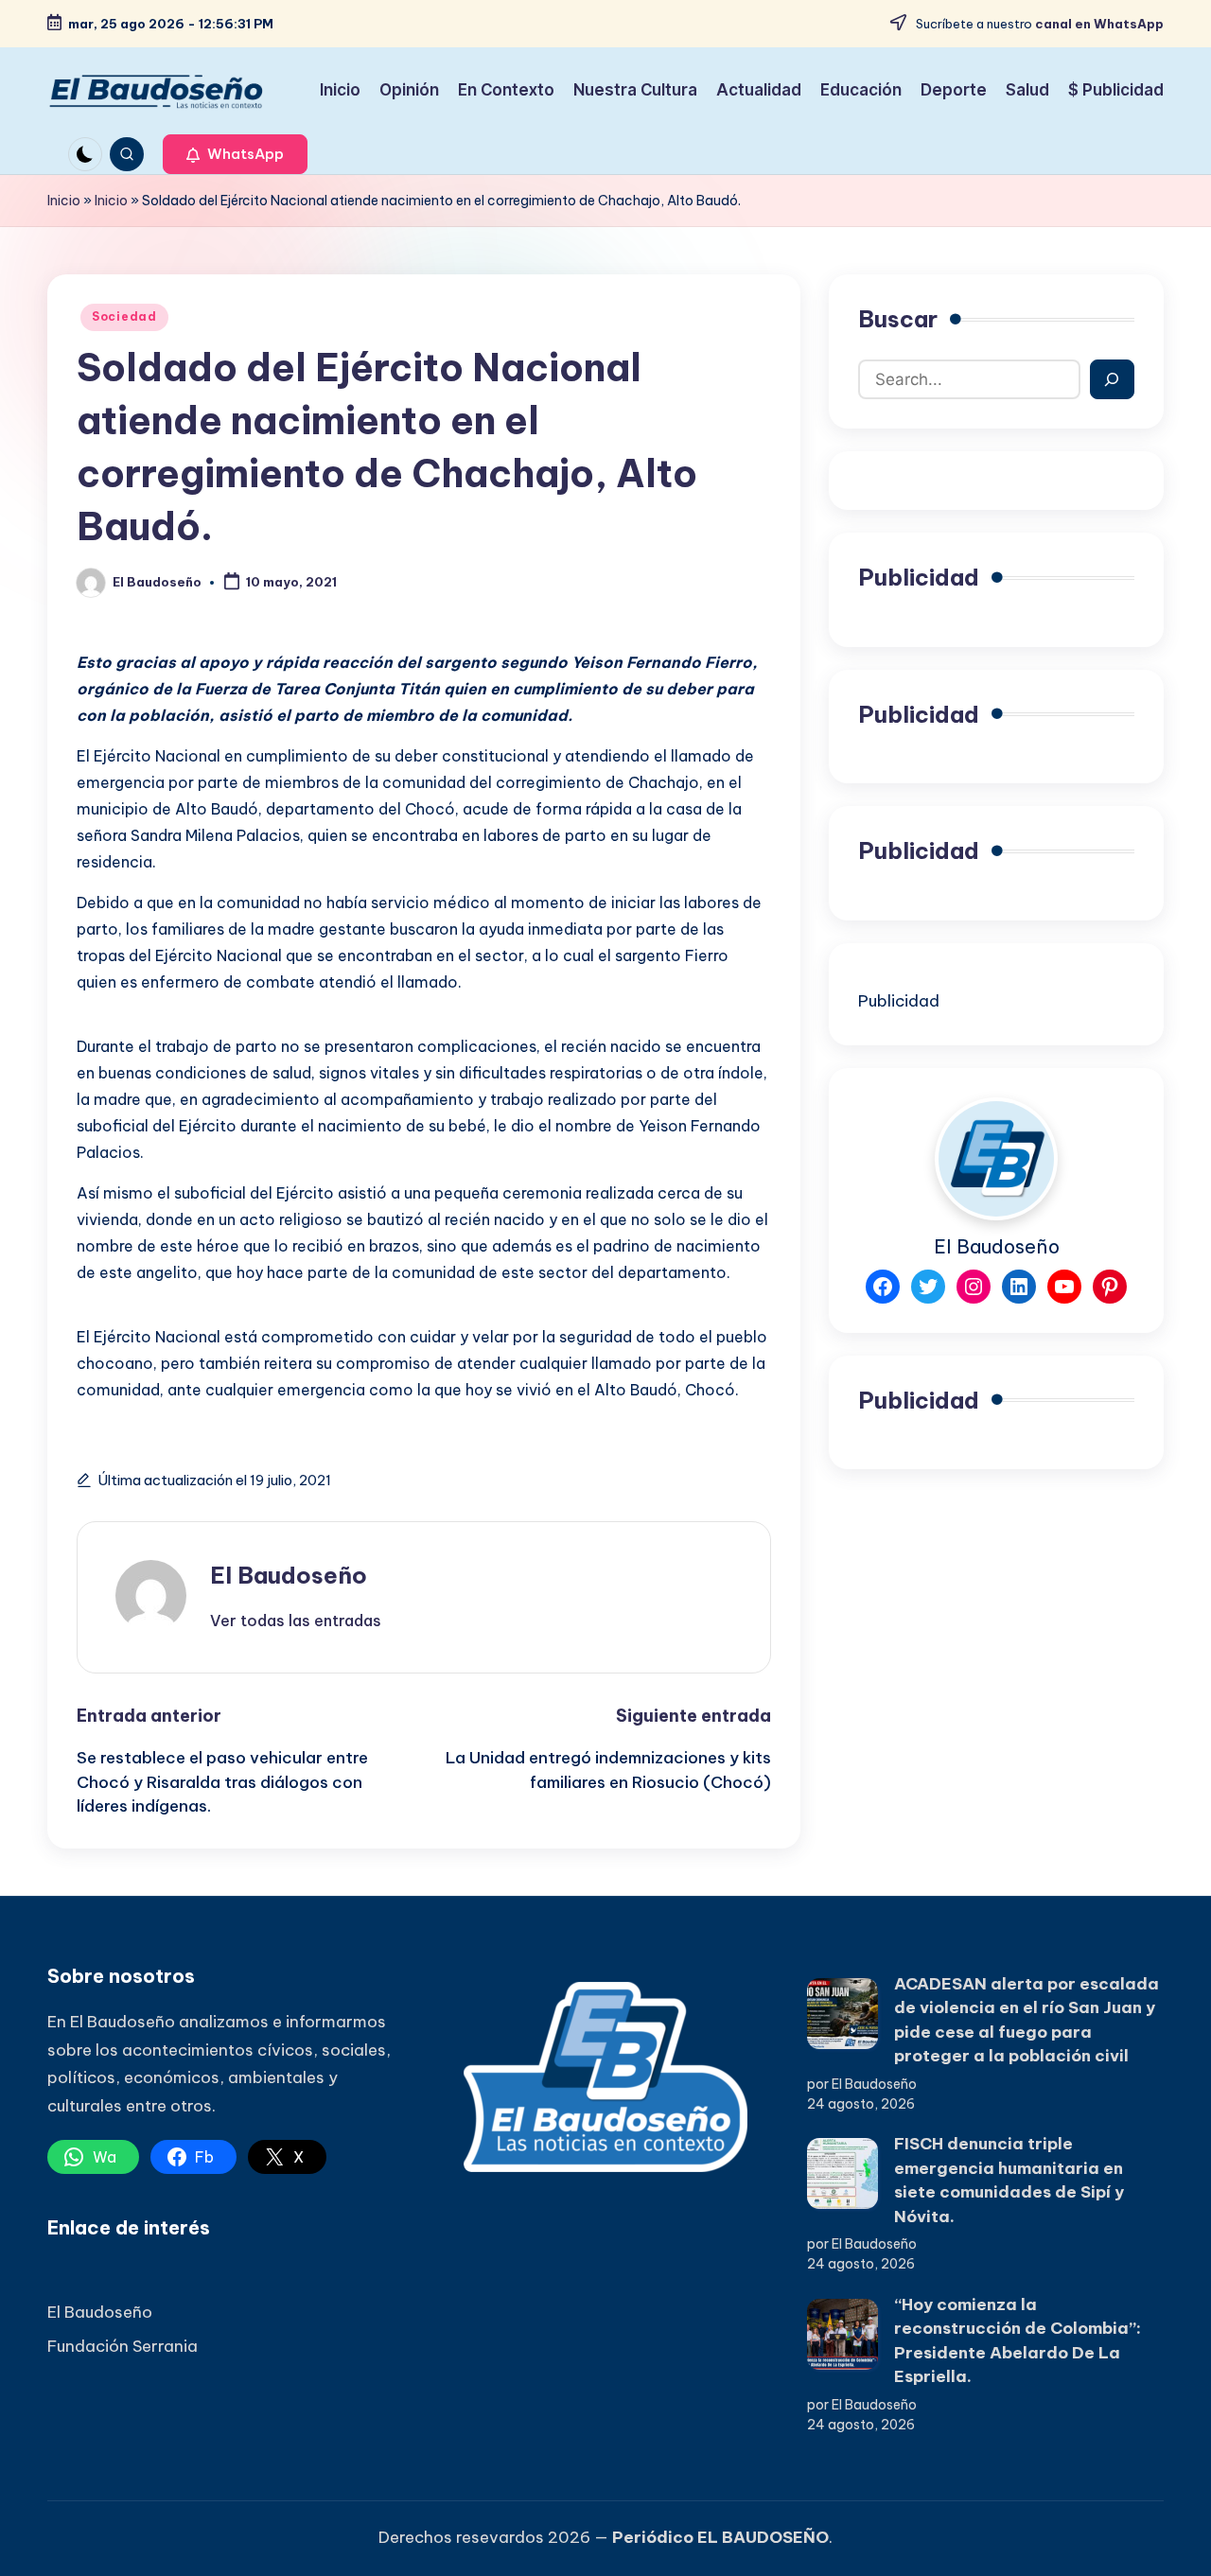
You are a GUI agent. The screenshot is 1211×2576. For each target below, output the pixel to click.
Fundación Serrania (123, 2346)
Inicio (64, 201)
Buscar (898, 319)
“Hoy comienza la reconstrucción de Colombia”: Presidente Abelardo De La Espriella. (1018, 2341)
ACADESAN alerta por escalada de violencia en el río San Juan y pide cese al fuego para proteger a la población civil (1027, 2020)
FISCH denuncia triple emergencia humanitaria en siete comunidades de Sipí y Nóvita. (1009, 2180)
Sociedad (124, 316)
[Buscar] (1112, 379)
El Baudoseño (289, 1575)
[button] (235, 154)
